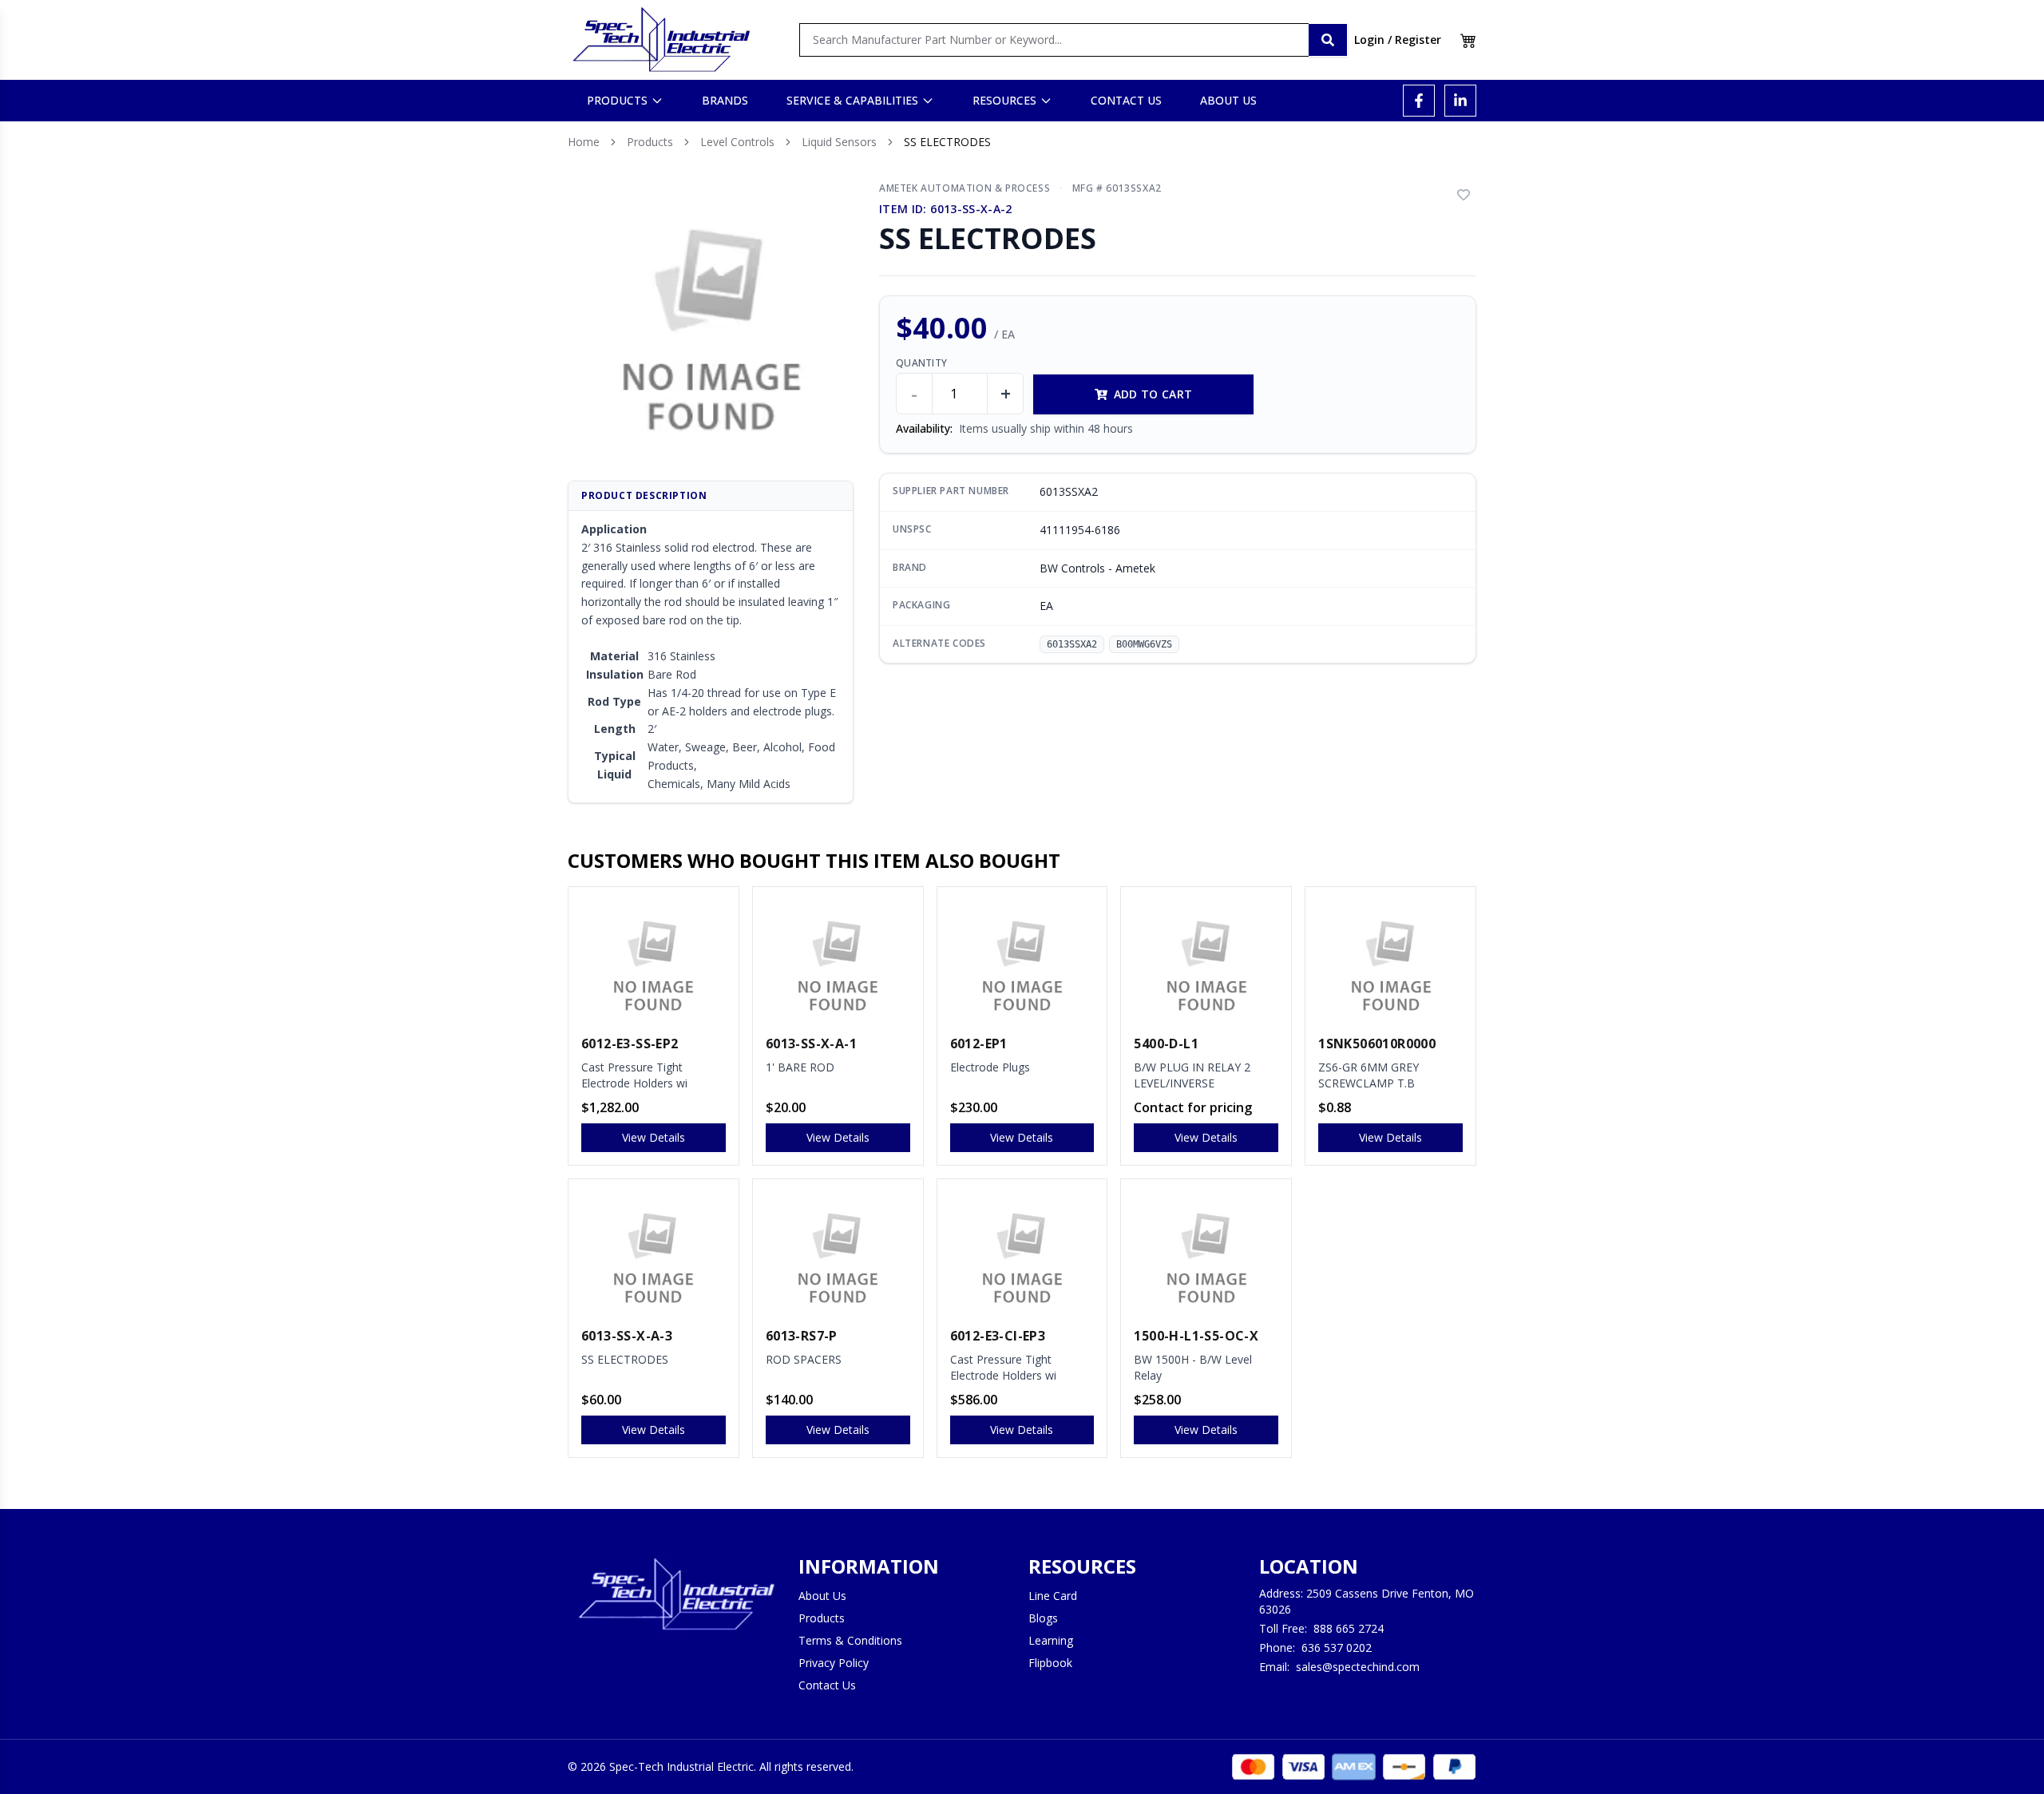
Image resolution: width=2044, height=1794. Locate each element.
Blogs (1043, 1618)
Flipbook (1050, 1663)
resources (1004, 100)
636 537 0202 (1337, 1647)
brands (725, 100)
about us (1228, 100)
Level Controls (737, 142)
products (617, 100)
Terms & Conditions (850, 1640)
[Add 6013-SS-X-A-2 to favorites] (1464, 195)
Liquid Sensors (839, 142)
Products (650, 142)
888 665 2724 (1349, 1628)
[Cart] (1468, 40)
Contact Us (827, 1685)
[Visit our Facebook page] (1419, 101)
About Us (822, 1596)
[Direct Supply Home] (661, 40)
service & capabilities (852, 100)
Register (1418, 40)
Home (584, 142)
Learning (1051, 1640)
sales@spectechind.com (1358, 1667)
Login (1369, 40)
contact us (1126, 100)
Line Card (1053, 1596)
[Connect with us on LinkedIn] (1460, 101)
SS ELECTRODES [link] (947, 142)
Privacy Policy (834, 1663)
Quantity (921, 363)
